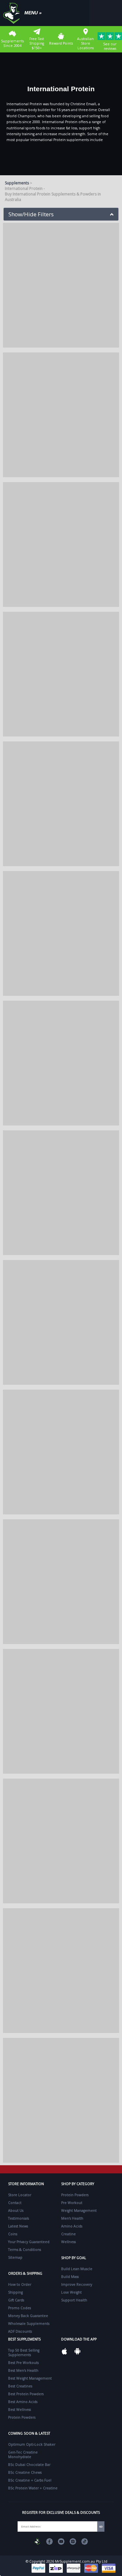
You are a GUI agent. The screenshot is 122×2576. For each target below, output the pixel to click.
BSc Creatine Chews (25, 2472)
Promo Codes (20, 2308)
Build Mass (70, 2277)
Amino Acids (72, 2226)
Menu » (33, 13)
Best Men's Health (23, 2370)
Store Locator (20, 2195)
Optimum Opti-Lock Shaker (32, 2444)
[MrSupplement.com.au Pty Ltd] (38, 2541)
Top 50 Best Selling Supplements (24, 2353)
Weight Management (79, 2211)
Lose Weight (71, 2292)
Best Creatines (20, 2386)
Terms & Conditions (25, 2250)
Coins (13, 2234)
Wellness (68, 2242)
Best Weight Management (30, 2378)
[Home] (13, 13)
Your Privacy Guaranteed (29, 2242)
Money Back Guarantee (28, 2316)
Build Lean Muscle (77, 2269)
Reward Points (61, 43)
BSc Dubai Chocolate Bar (29, 2465)
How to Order (20, 2284)
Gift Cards (16, 2300)
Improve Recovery (77, 2284)
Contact (15, 2203)
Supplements (17, 183)
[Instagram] (73, 2541)
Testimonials (19, 2218)
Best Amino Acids (23, 2402)
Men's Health (72, 2218)
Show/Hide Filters (31, 214)
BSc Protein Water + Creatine (33, 2488)
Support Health (74, 2300)
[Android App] (77, 2351)
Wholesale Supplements (29, 2324)
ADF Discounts (20, 2331)
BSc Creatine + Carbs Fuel (30, 2480)
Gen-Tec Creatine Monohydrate (23, 2454)
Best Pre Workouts (23, 2363)
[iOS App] (64, 2351)
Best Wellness (20, 2410)
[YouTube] (61, 2541)
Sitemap (15, 2257)
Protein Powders (75, 2195)
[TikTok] (85, 2541)
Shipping (15, 2292)
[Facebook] (49, 2541)
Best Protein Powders (26, 2394)
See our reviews (110, 46)
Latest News (18, 2226)
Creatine (68, 2234)
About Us (16, 2211)
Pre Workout (72, 2203)
